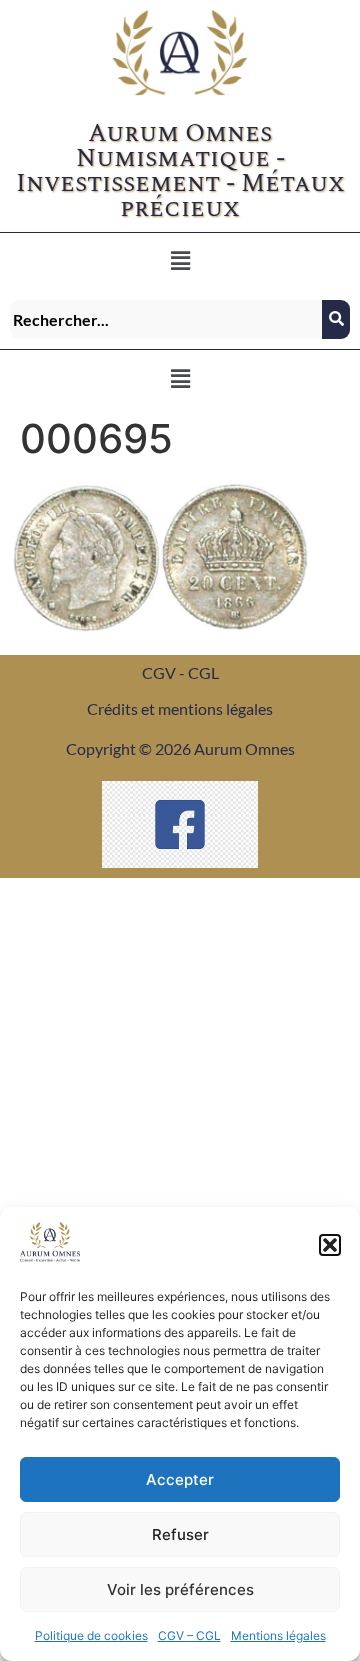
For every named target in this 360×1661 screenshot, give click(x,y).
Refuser (180, 1534)
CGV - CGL (180, 672)
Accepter (180, 1479)
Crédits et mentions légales (180, 708)
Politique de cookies (91, 1635)
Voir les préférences (180, 1589)
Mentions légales (278, 1635)
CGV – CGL (189, 1635)
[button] (330, 1245)
